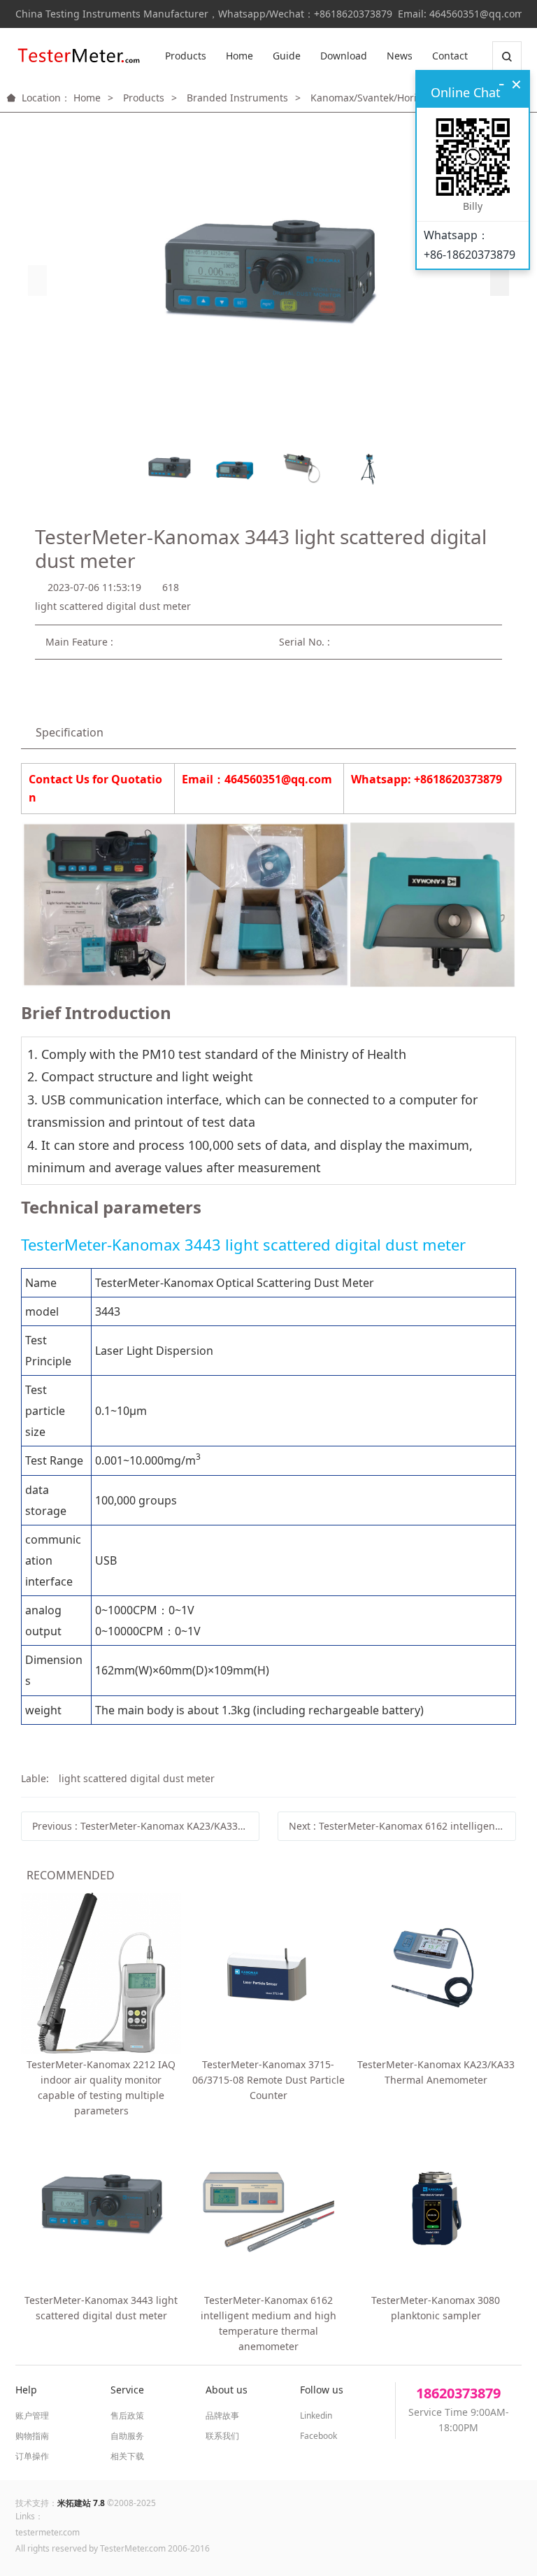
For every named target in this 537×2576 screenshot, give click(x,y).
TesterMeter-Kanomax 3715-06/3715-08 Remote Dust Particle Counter (268, 2080)
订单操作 (32, 2456)
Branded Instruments (237, 98)
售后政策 (127, 2415)
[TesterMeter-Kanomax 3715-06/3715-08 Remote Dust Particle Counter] (268, 1973)
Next (402, 1826)
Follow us (322, 2390)
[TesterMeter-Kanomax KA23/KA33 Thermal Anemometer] (436, 1973)
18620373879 (458, 2393)
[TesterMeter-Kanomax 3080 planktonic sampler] (436, 2209)
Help (26, 2390)
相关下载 (127, 2456)
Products (186, 56)
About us (227, 2390)
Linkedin (316, 2415)
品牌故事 (222, 2415)
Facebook (318, 2436)
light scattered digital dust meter (137, 1778)
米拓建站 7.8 (81, 2503)
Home (239, 56)
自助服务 (127, 2436)
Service (127, 2390)
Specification (70, 732)
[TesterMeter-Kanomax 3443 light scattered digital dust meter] (101, 2209)
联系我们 (222, 2436)
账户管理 (32, 2415)
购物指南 (32, 2436)
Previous (146, 1826)
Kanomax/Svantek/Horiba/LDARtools (395, 98)
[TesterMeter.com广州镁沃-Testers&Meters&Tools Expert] (78, 56)
